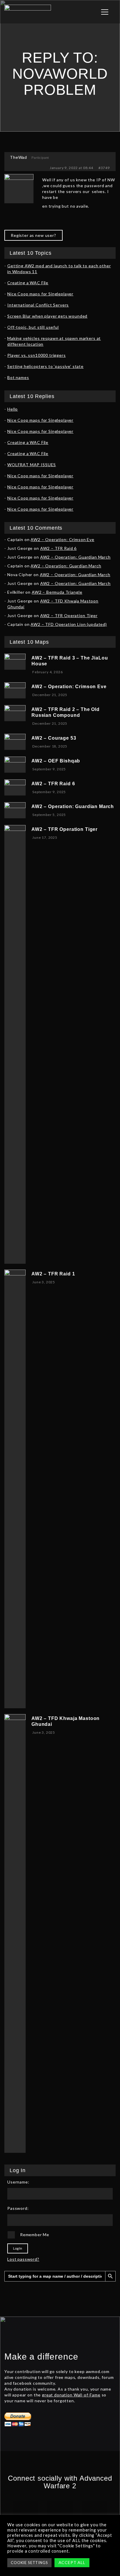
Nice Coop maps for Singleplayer (40, 294)
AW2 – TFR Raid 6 (58, 548)
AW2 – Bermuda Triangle (57, 592)
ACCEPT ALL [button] (72, 2562)
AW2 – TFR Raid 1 (53, 1274)
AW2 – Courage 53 (54, 738)
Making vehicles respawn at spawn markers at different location (54, 341)
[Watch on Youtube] (95, 2509)
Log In (18, 2248)
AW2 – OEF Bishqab (56, 761)
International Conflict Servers (38, 305)
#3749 (104, 168)
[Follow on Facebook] (25, 2509)
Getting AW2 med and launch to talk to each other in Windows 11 (59, 269)
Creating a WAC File (28, 283)
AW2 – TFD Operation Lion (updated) (69, 624)
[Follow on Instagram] (60, 2509)
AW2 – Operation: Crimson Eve (62, 539)
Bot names (18, 377)
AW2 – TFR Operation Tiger (69, 615)
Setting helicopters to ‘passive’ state (45, 366)
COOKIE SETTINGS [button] (29, 2563)
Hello (13, 409)
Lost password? (23, 2259)
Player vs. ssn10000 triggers (37, 355)
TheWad (19, 157)
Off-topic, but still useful (33, 327)
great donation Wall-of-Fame (71, 2395)
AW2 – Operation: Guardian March (75, 557)
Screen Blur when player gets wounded (47, 316)
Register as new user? (33, 235)
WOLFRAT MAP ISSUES (32, 465)
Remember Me (35, 2235)
